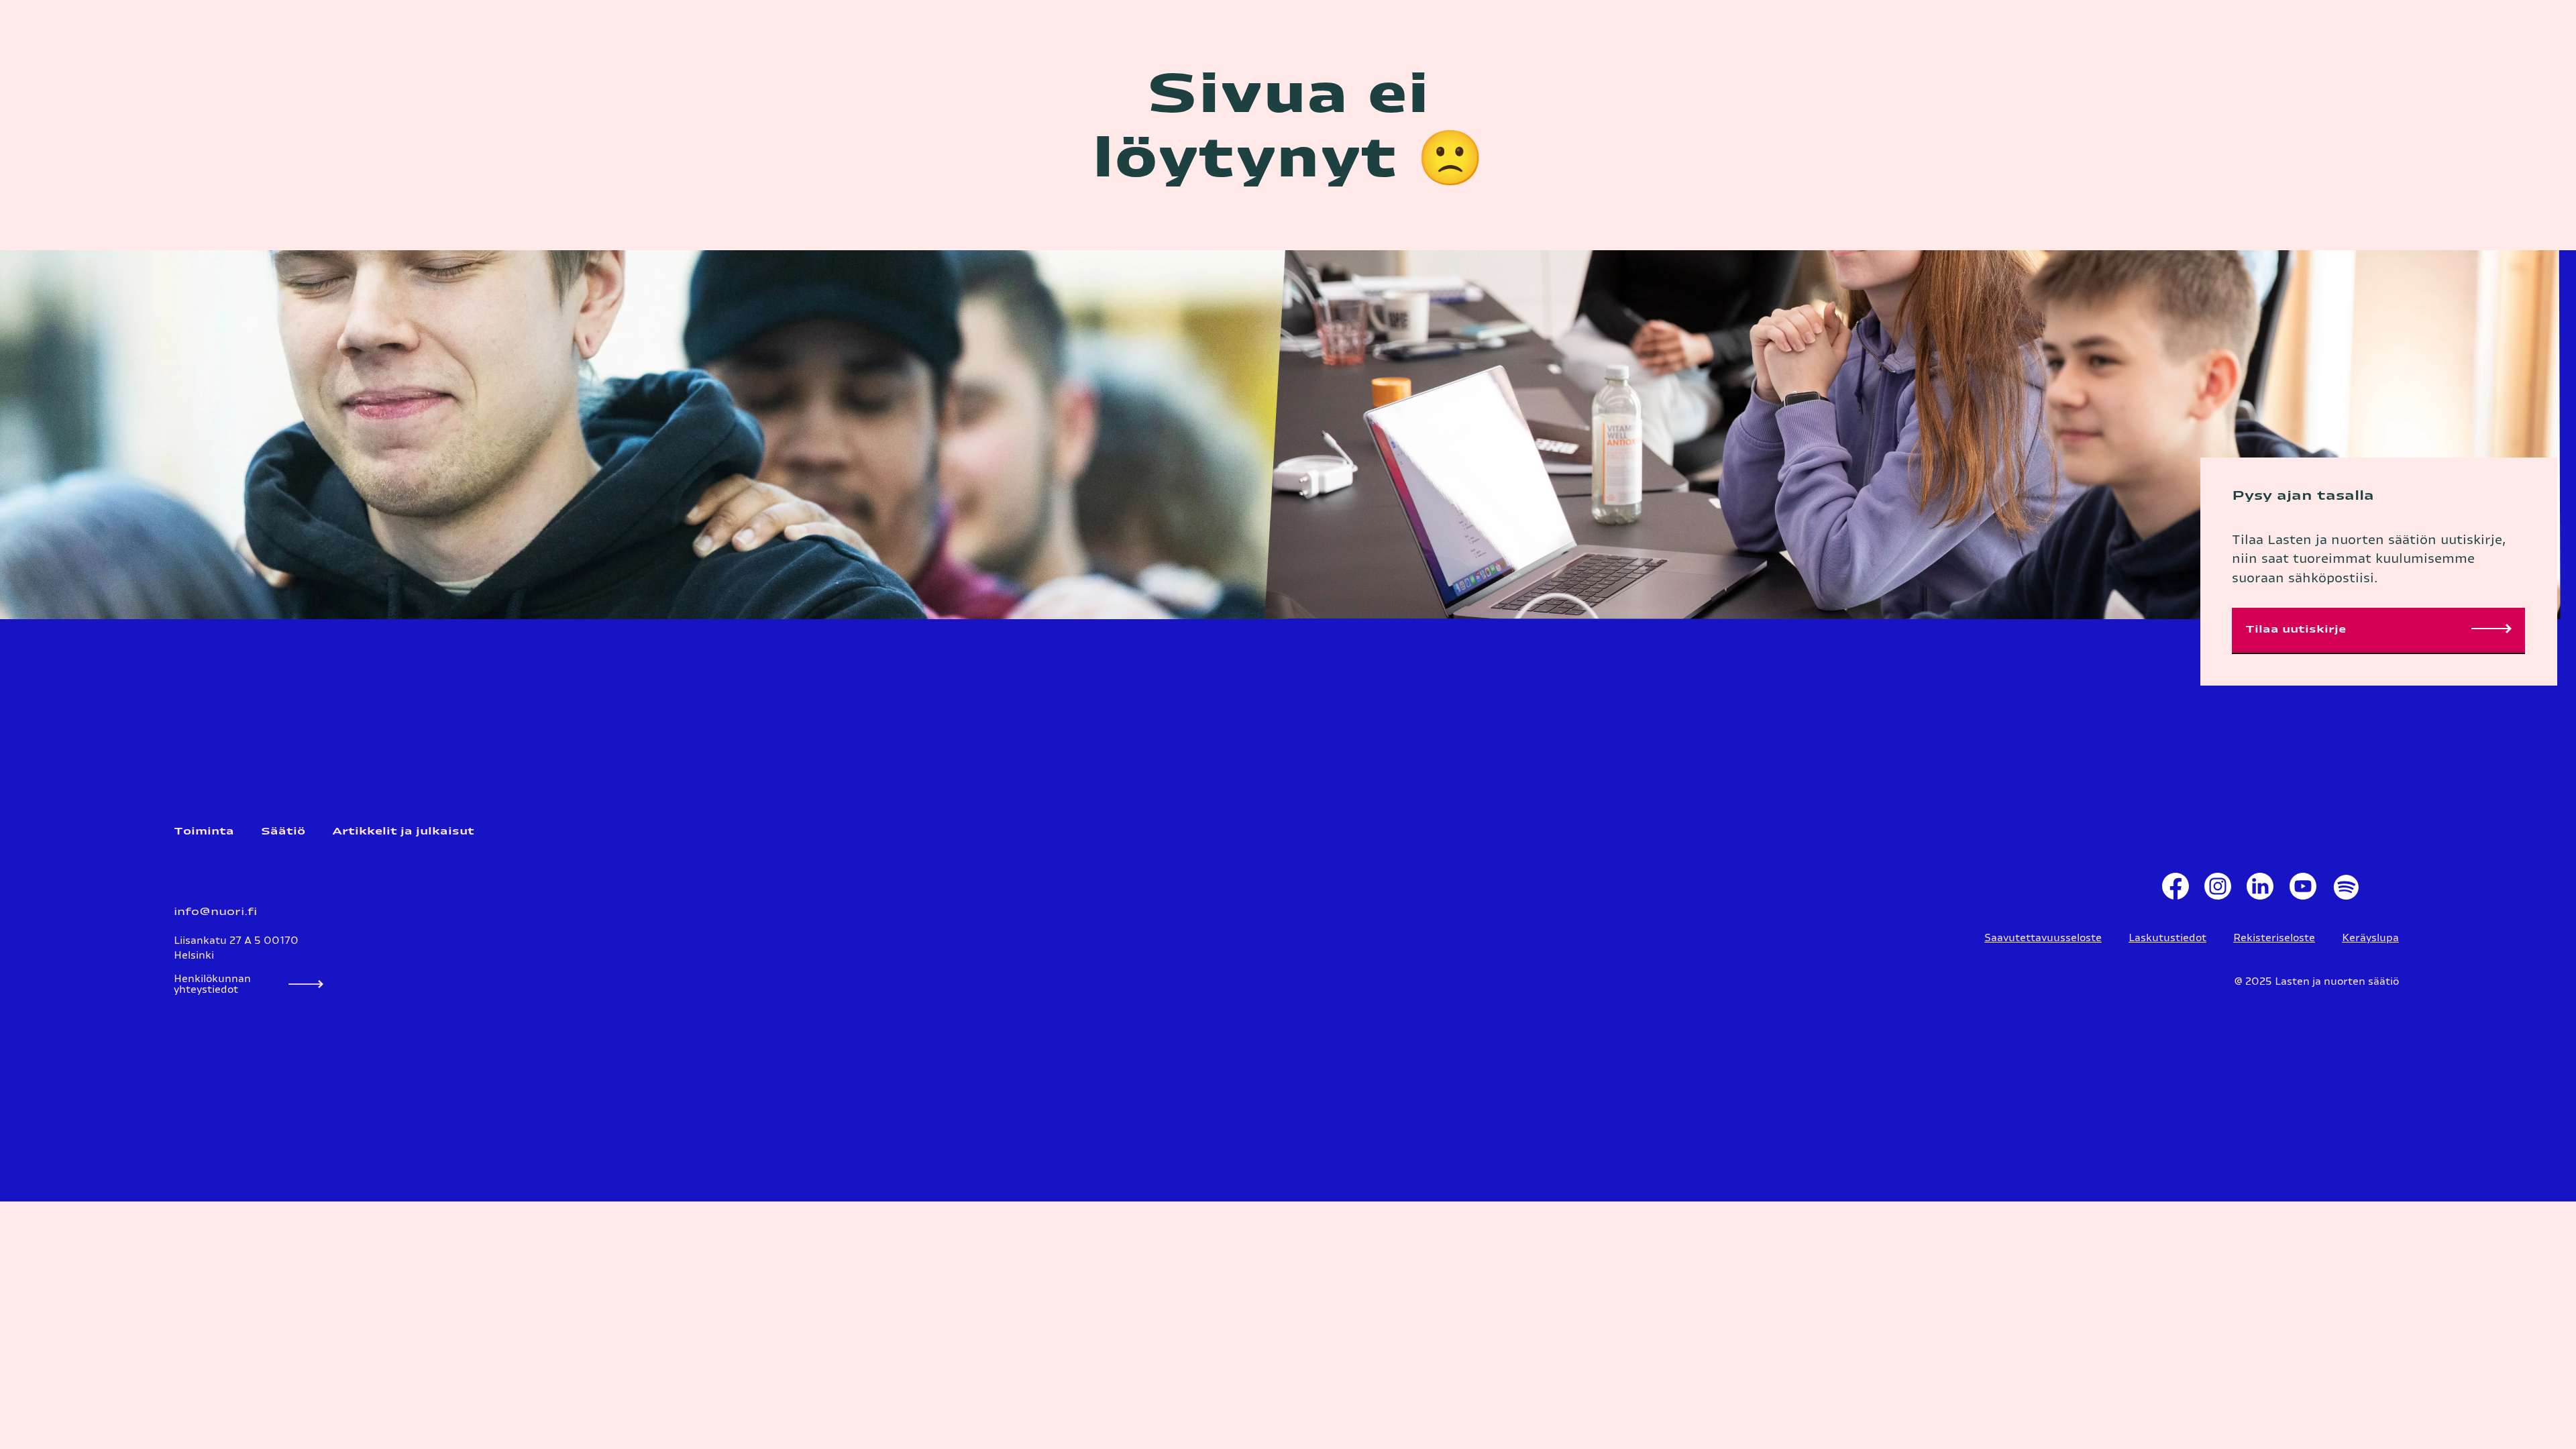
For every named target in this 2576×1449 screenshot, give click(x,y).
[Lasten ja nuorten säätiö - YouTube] (2303, 890)
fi (2368, 37)
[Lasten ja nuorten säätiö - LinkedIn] (2260, 890)
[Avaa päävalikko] (2546, 37)
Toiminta (204, 831)
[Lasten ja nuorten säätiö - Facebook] (2175, 890)
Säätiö (283, 831)
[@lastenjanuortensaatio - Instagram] (2217, 890)
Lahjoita (2476, 37)
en (2405, 37)
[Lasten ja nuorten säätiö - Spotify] (2345, 890)
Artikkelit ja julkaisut (403, 831)
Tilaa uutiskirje (2296, 630)
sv (2385, 37)
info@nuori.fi (215, 912)
